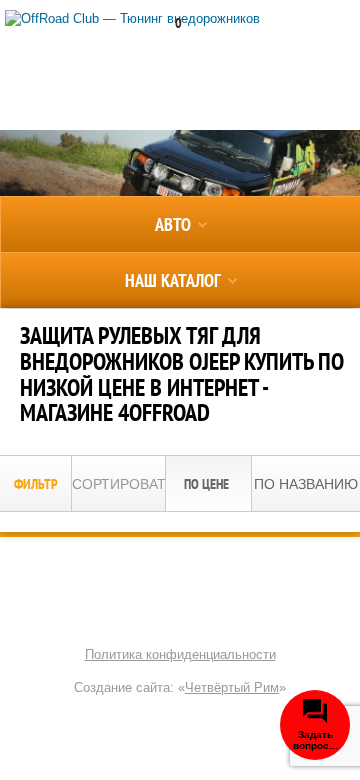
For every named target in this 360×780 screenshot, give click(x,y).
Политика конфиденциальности (180, 654)
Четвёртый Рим (232, 687)
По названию (306, 484)
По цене (208, 484)
